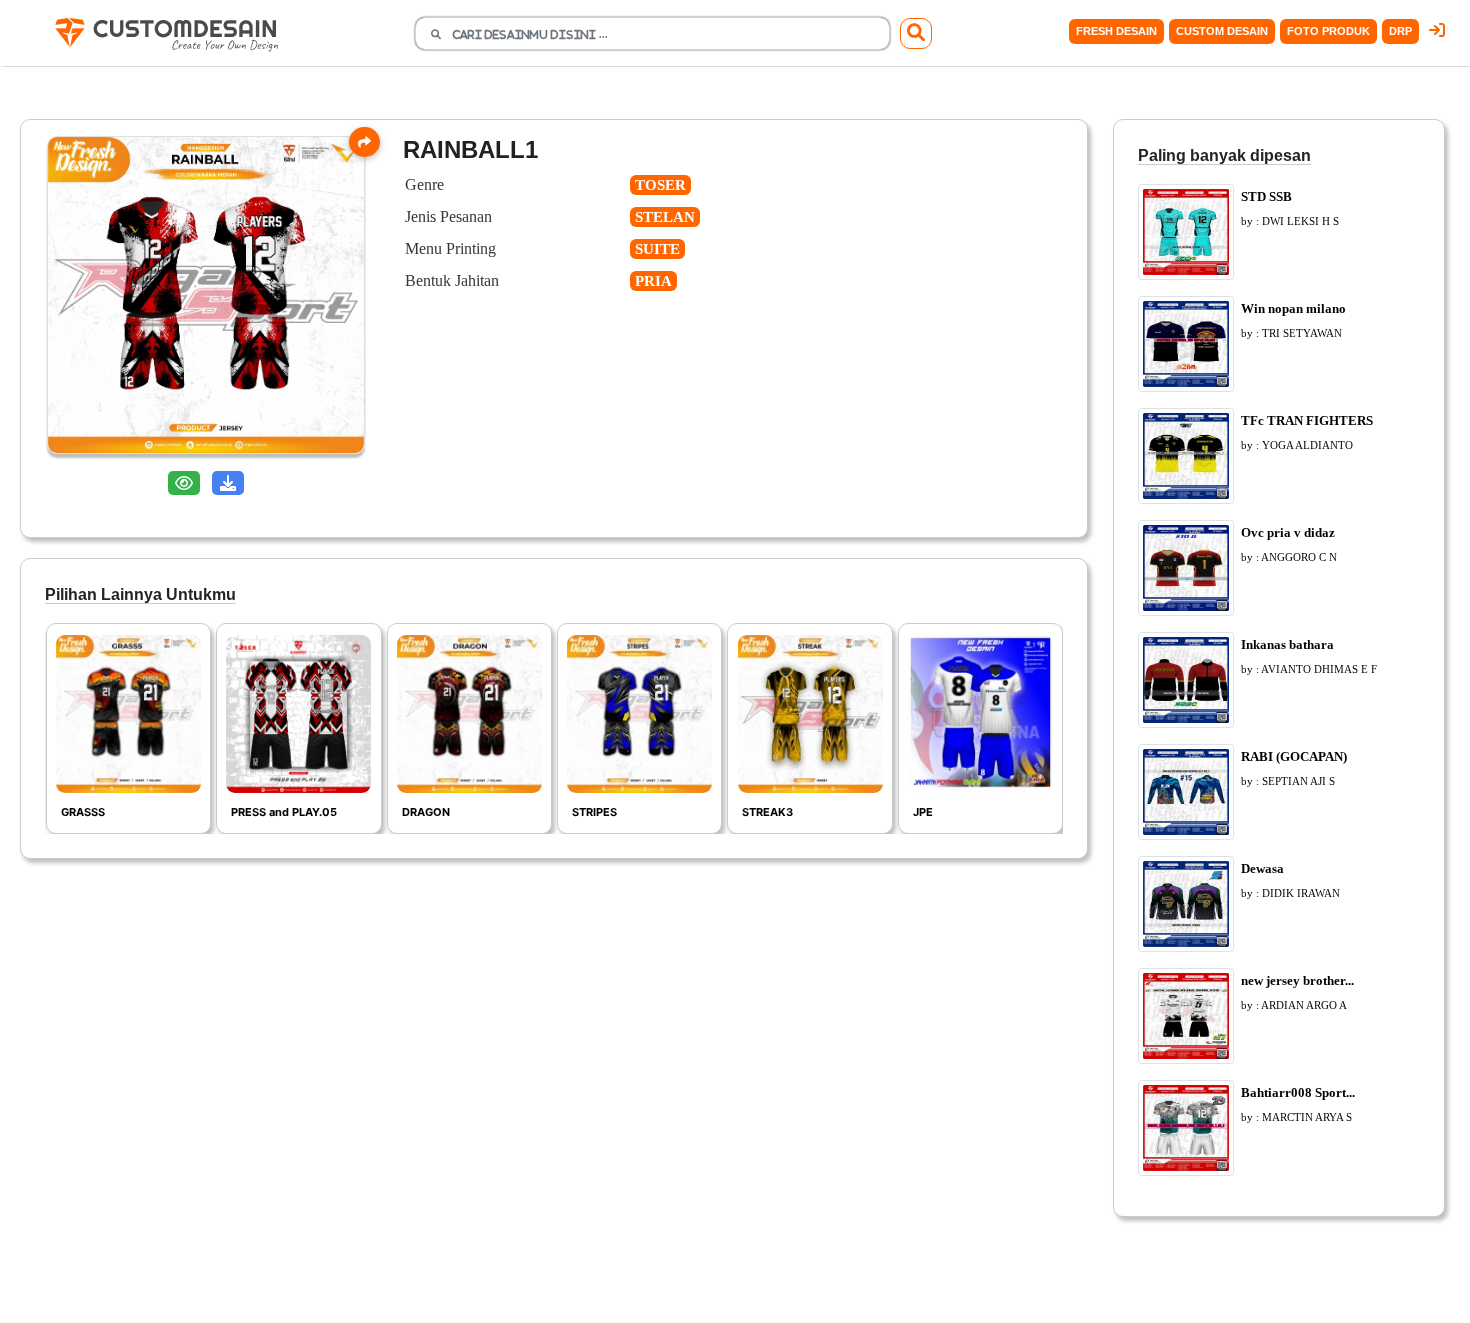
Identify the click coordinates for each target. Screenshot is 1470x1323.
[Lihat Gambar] (184, 483)
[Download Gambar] (228, 483)
